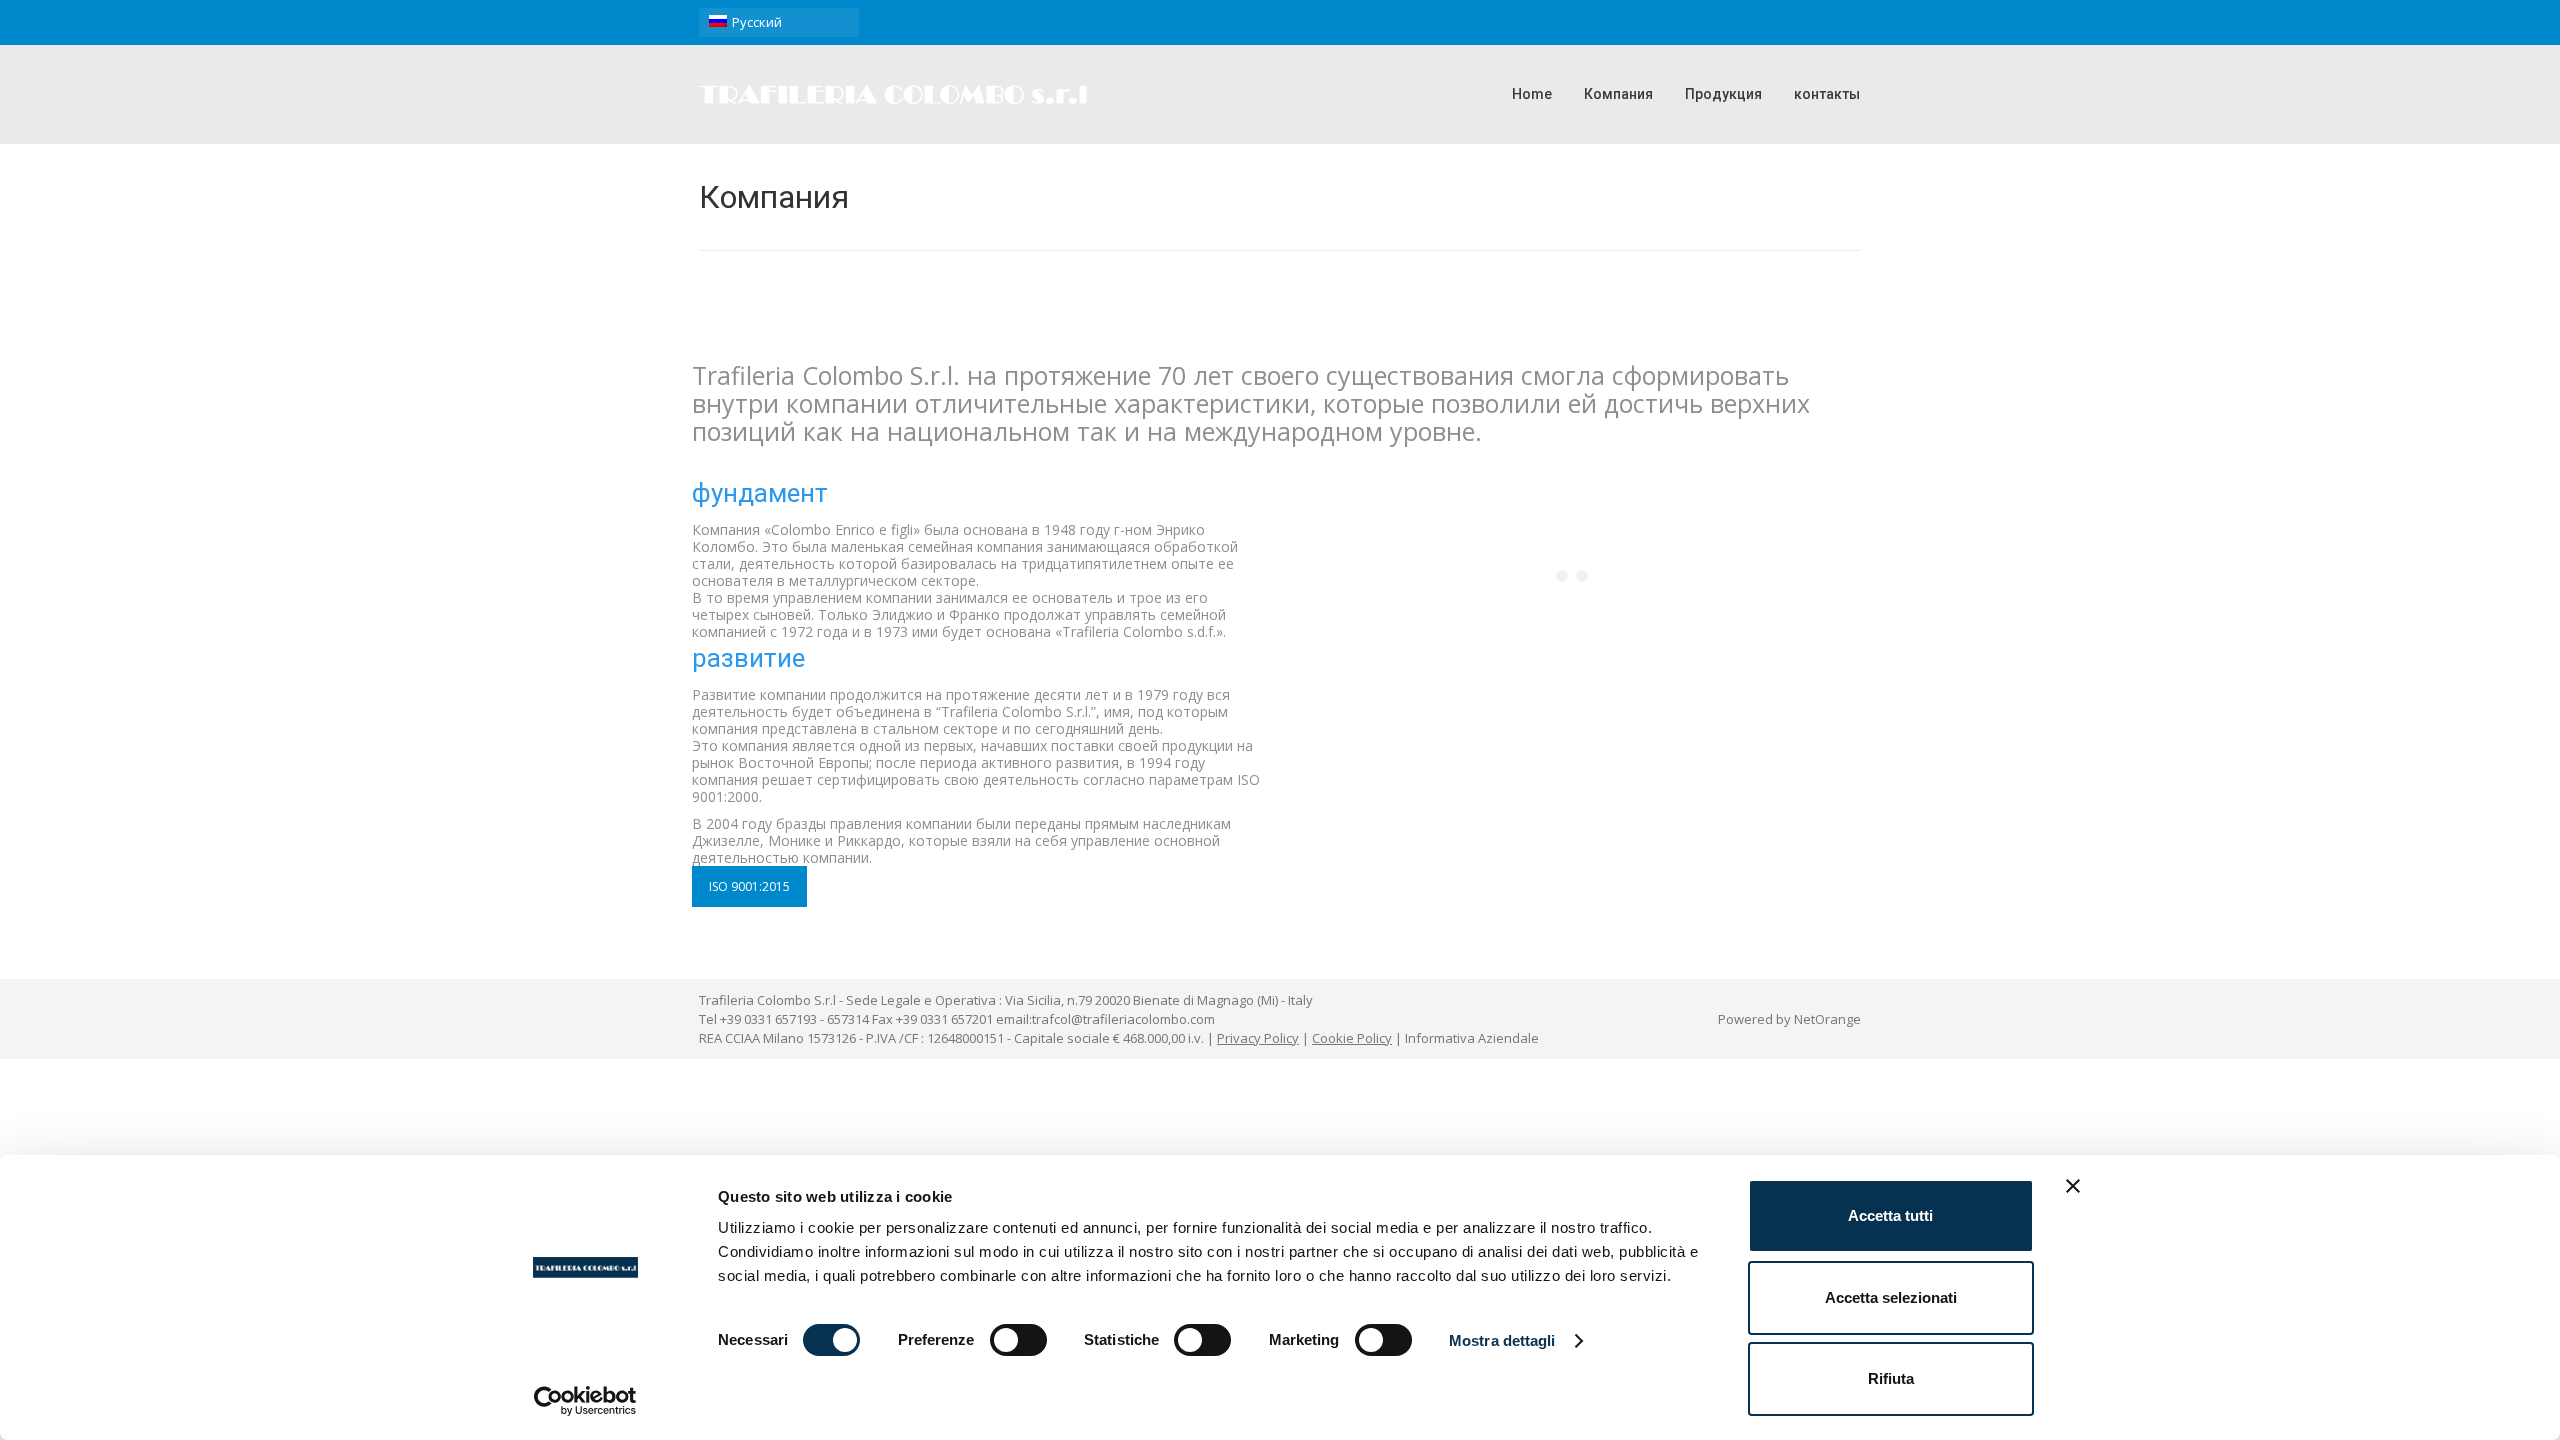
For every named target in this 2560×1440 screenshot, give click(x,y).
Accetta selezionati (1891, 1297)
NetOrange (1827, 1019)
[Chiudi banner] (2073, 1186)
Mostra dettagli (1502, 1340)
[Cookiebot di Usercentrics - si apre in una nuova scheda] (585, 1401)
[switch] (1018, 1340)
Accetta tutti (1890, 1215)
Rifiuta (1891, 1378)
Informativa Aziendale (1472, 1038)
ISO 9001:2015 (749, 886)
